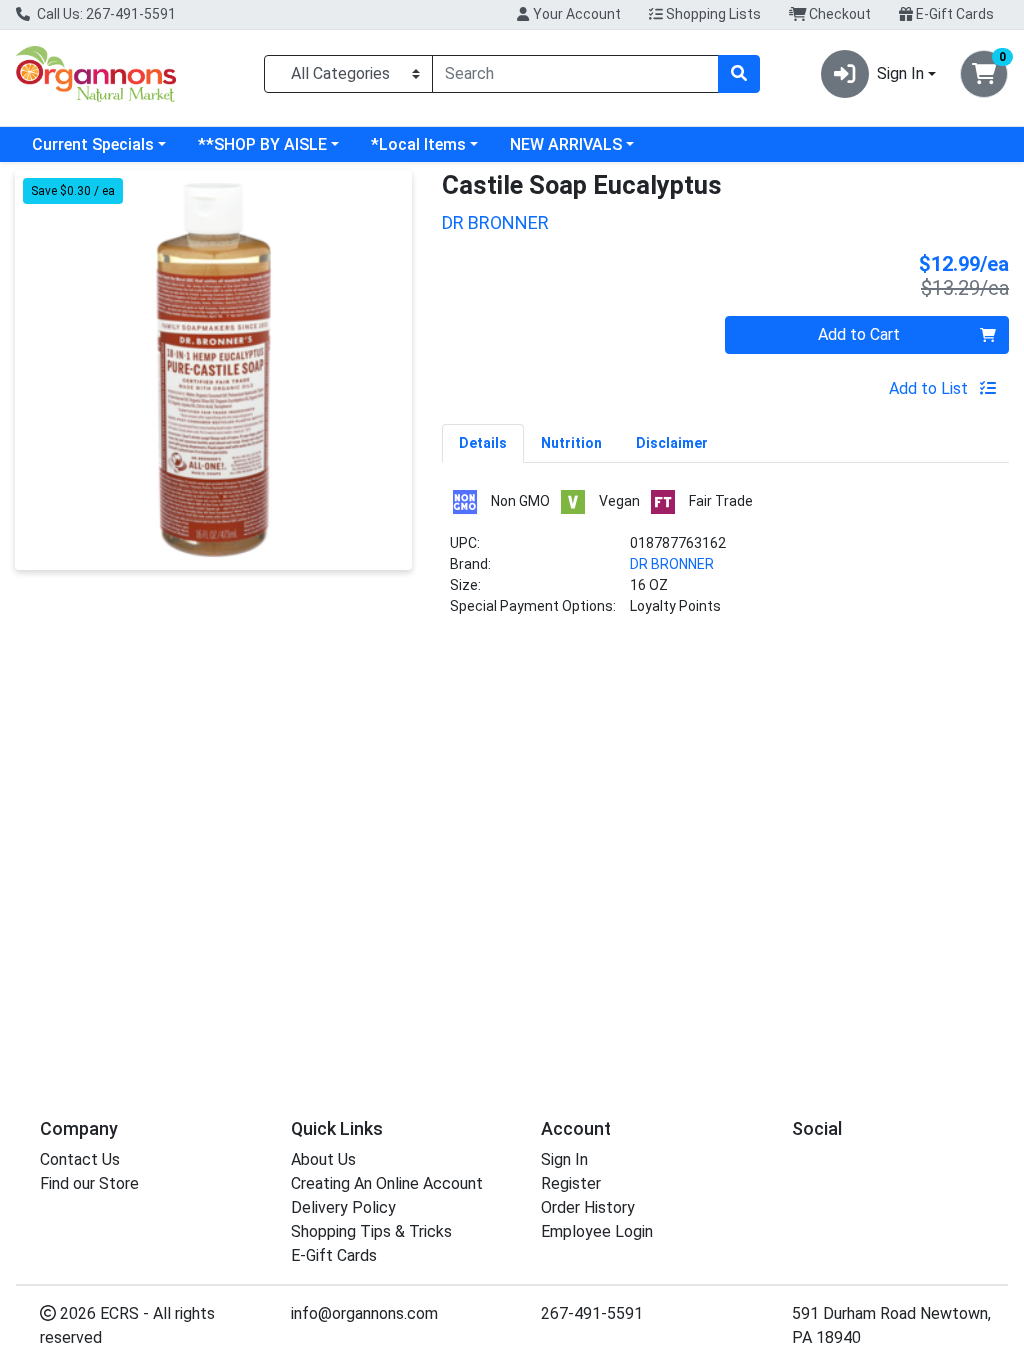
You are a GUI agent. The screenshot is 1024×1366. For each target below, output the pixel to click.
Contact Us (80, 1159)
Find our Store (89, 1183)
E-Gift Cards (953, 14)
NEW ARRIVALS (566, 144)
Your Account (575, 14)
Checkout (838, 14)
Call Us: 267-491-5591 (105, 14)
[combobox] (575, 74)
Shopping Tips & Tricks (371, 1231)
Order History (588, 1207)
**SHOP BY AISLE (262, 144)
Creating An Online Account (387, 1183)
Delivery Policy (343, 1207)
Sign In (564, 1159)
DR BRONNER (672, 564)
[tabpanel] (725, 560)
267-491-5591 (592, 1313)
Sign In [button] (900, 73)
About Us (323, 1159)
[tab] (483, 443)
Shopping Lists (712, 14)
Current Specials (93, 144)
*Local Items (418, 144)
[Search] (739, 74)
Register (571, 1183)
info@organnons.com (364, 1313)
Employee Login (597, 1231)
